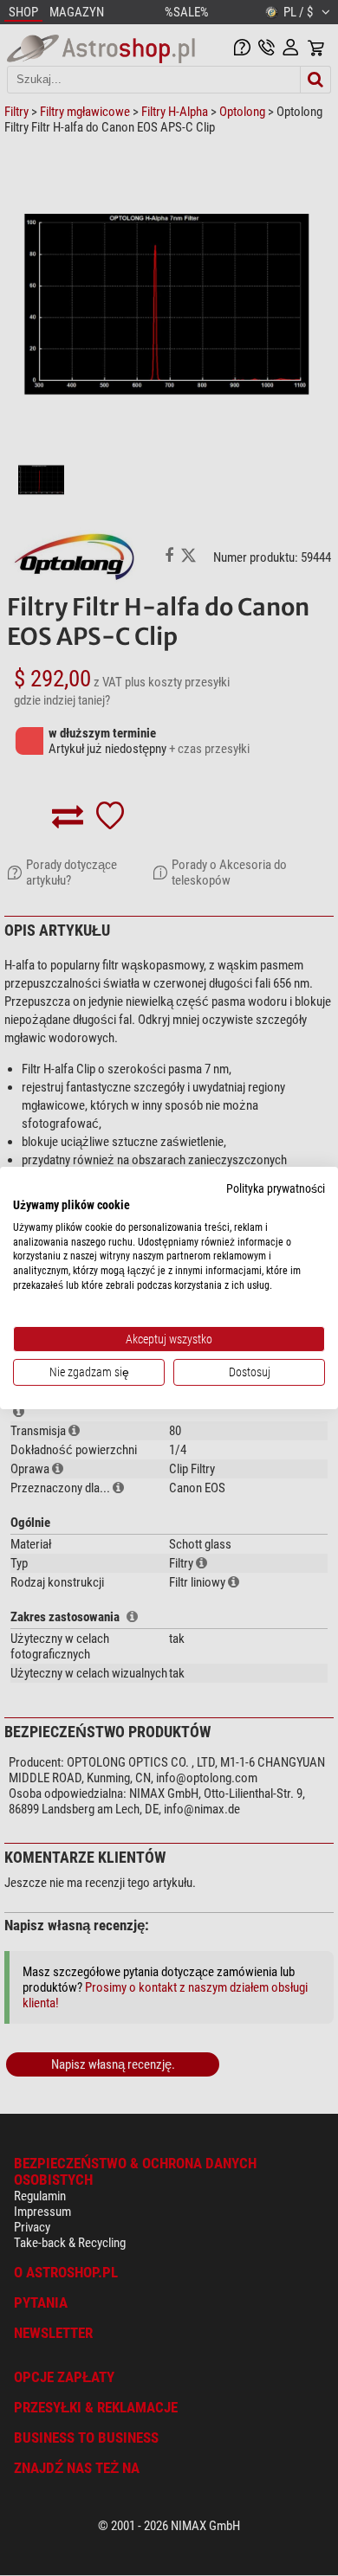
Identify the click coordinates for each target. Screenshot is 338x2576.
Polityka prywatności (276, 1188)
